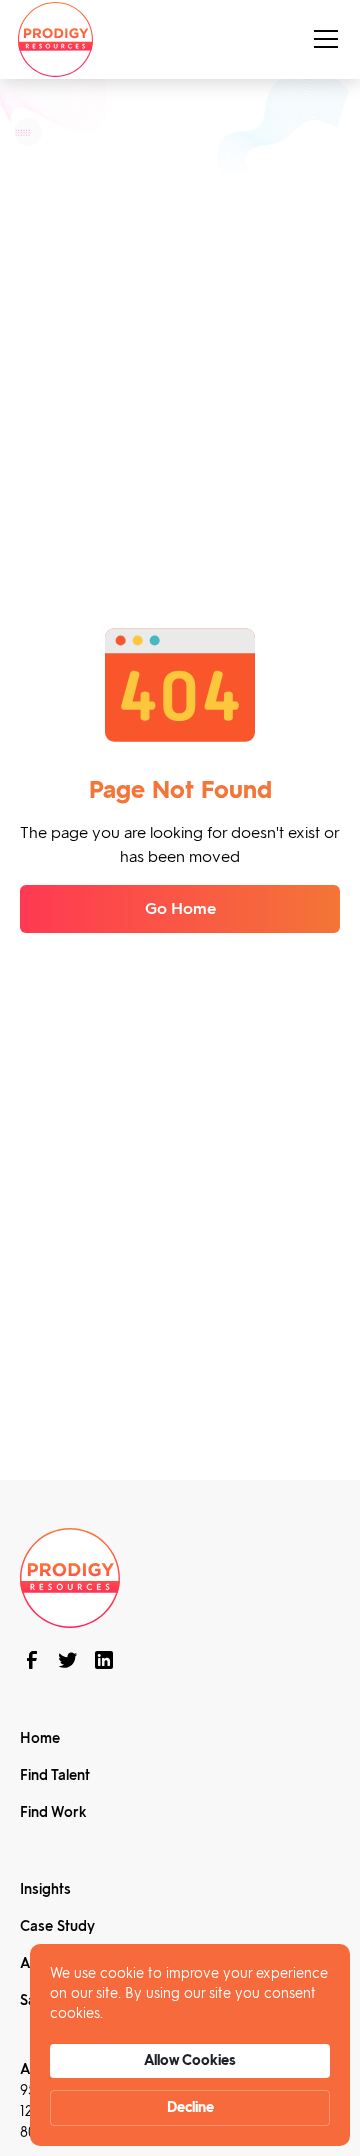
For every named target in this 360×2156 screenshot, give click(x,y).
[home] (55, 39)
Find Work (53, 1812)
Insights (45, 1889)
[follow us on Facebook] (32, 1660)
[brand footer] (70, 1576)
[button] (322, 39)
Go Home (180, 908)
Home (40, 1738)
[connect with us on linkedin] (104, 1660)
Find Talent (55, 1775)
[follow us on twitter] (68, 1660)
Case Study (57, 1926)
